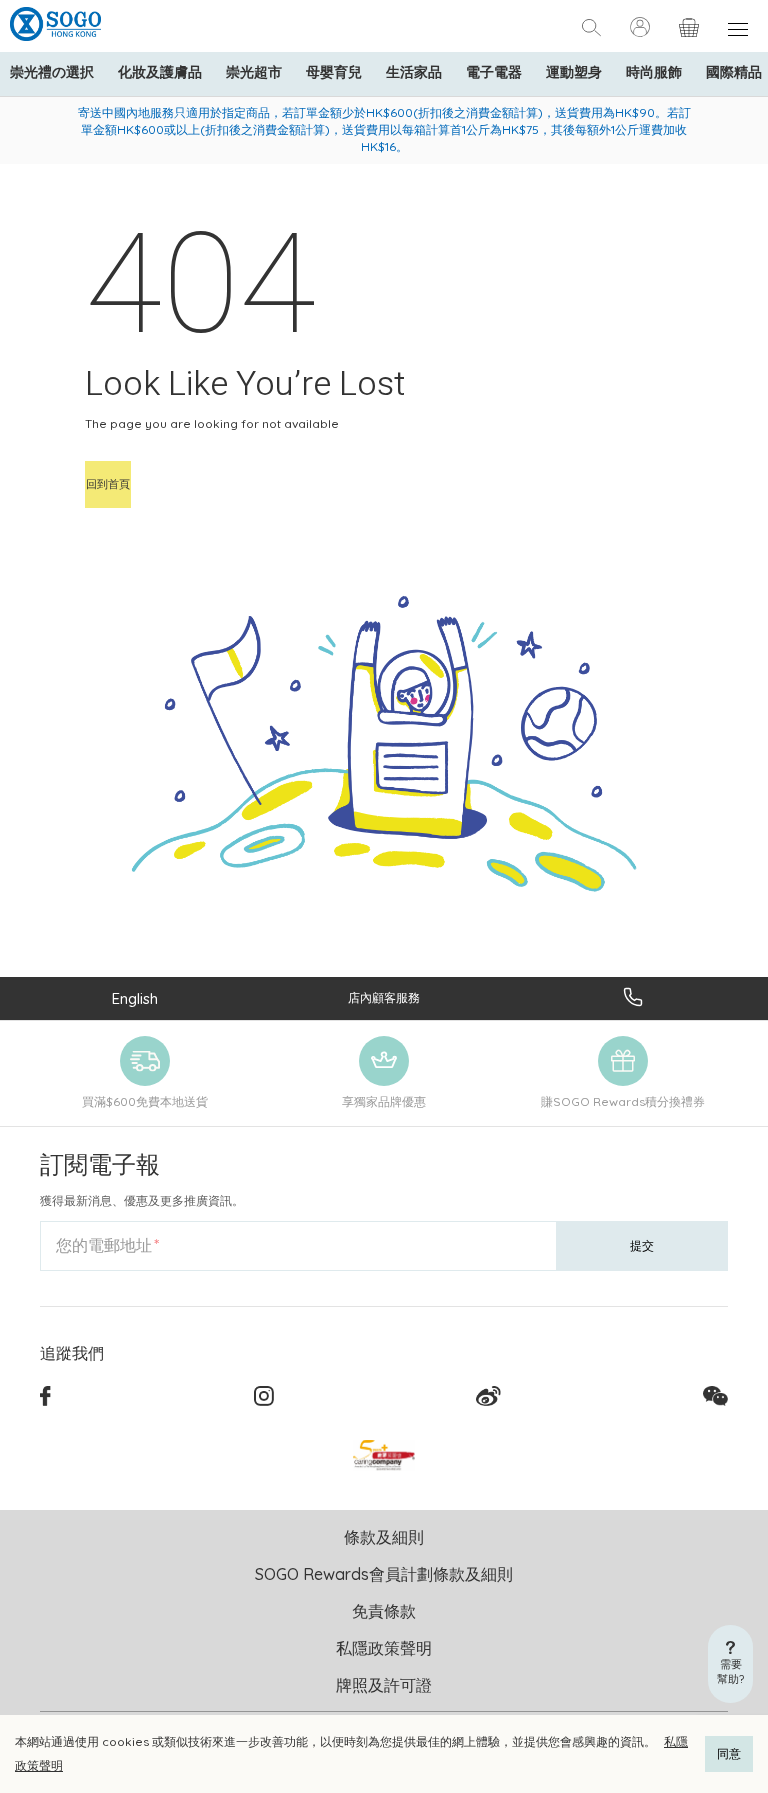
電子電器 (494, 72)
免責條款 (384, 1611)
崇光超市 (254, 72)
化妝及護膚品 (160, 72)
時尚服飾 (654, 72)
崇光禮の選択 (52, 72)
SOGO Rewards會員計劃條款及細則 (384, 1574)
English (135, 998)
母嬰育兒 (334, 72)
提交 (642, 1245)
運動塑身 (574, 72)
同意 (729, 1753)
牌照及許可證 (384, 1685)
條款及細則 (384, 1537)
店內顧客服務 (384, 997)
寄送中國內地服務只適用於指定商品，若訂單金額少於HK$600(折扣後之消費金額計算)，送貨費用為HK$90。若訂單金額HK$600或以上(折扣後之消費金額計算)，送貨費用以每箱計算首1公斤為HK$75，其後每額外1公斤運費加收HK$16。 (384, 129)
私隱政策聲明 (384, 1648)
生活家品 (414, 72)
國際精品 (734, 72)
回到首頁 (108, 484)
